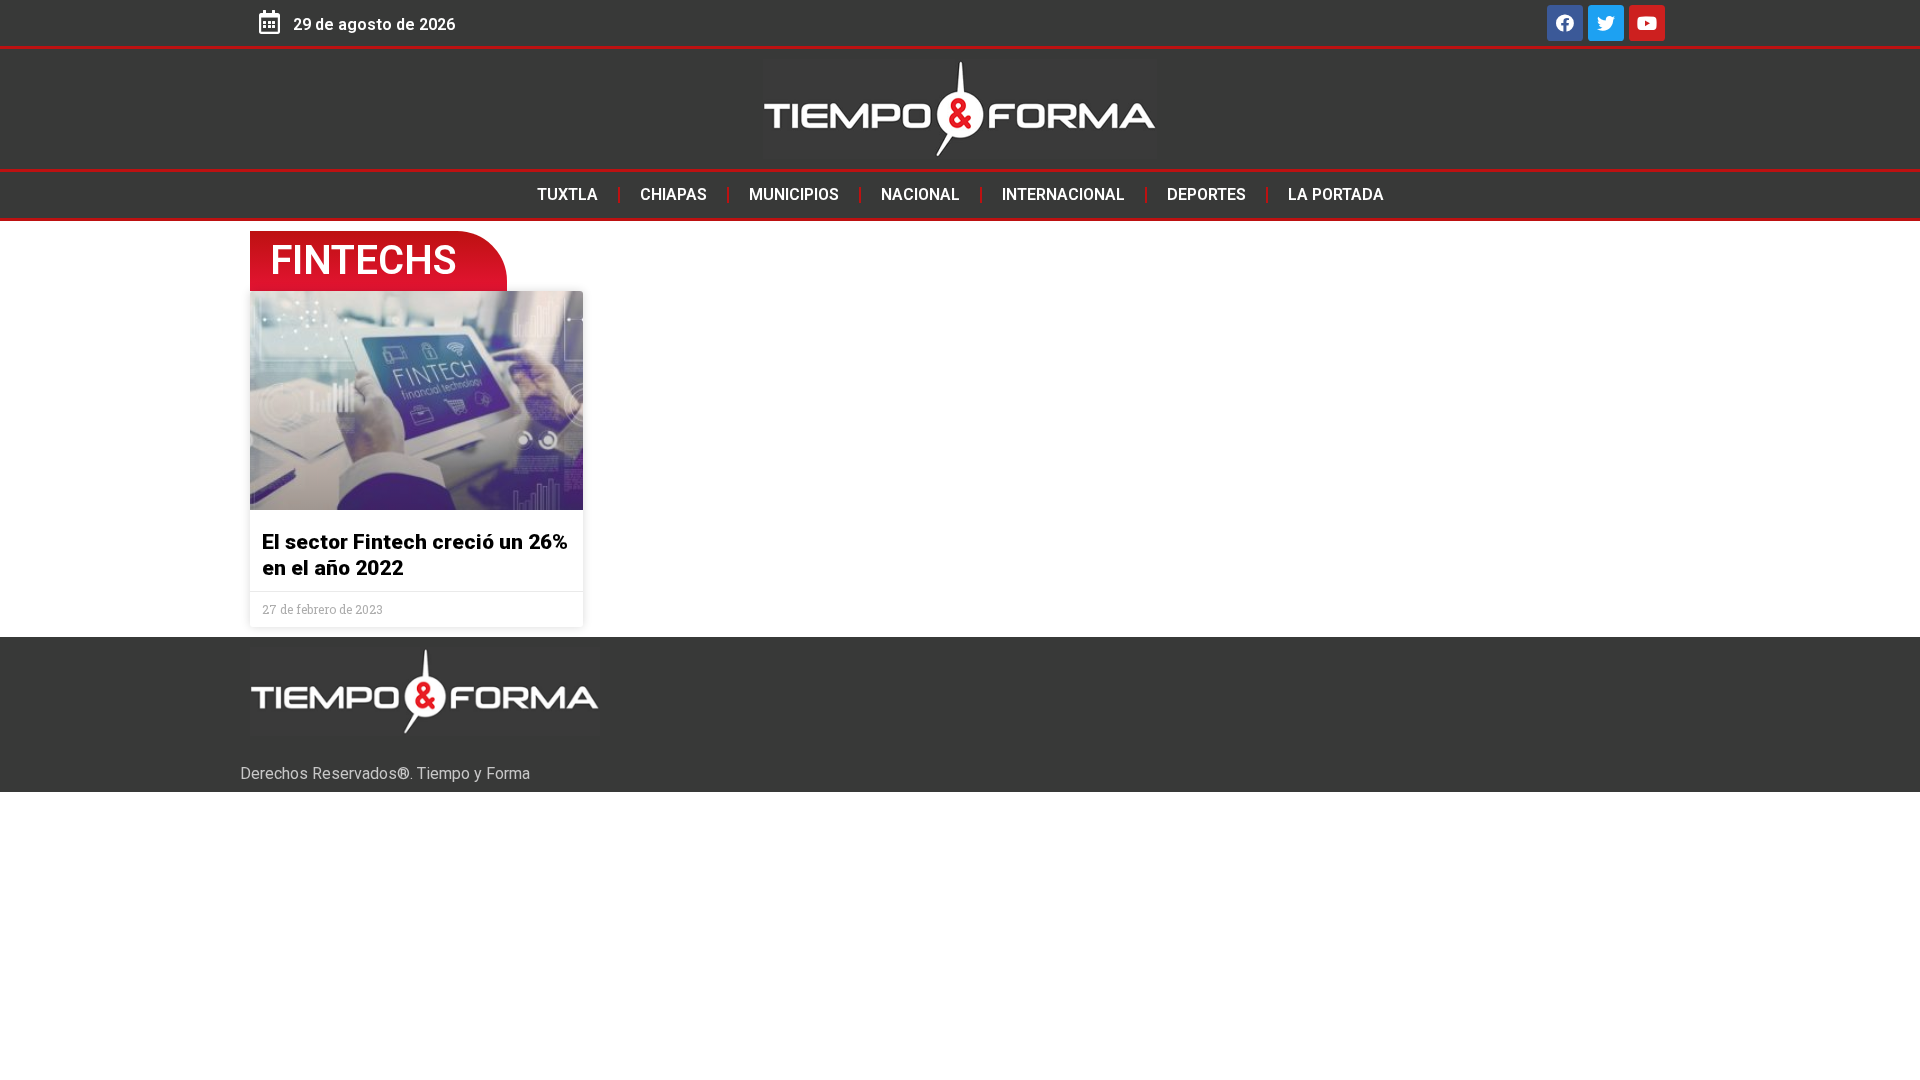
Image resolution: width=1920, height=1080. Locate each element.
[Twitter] (1606, 23)
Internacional (1063, 194)
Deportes (1206, 194)
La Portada (1336, 194)
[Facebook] (1565, 23)
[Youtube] (1647, 23)
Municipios (794, 194)
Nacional (920, 194)
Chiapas (673, 194)
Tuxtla (567, 194)
